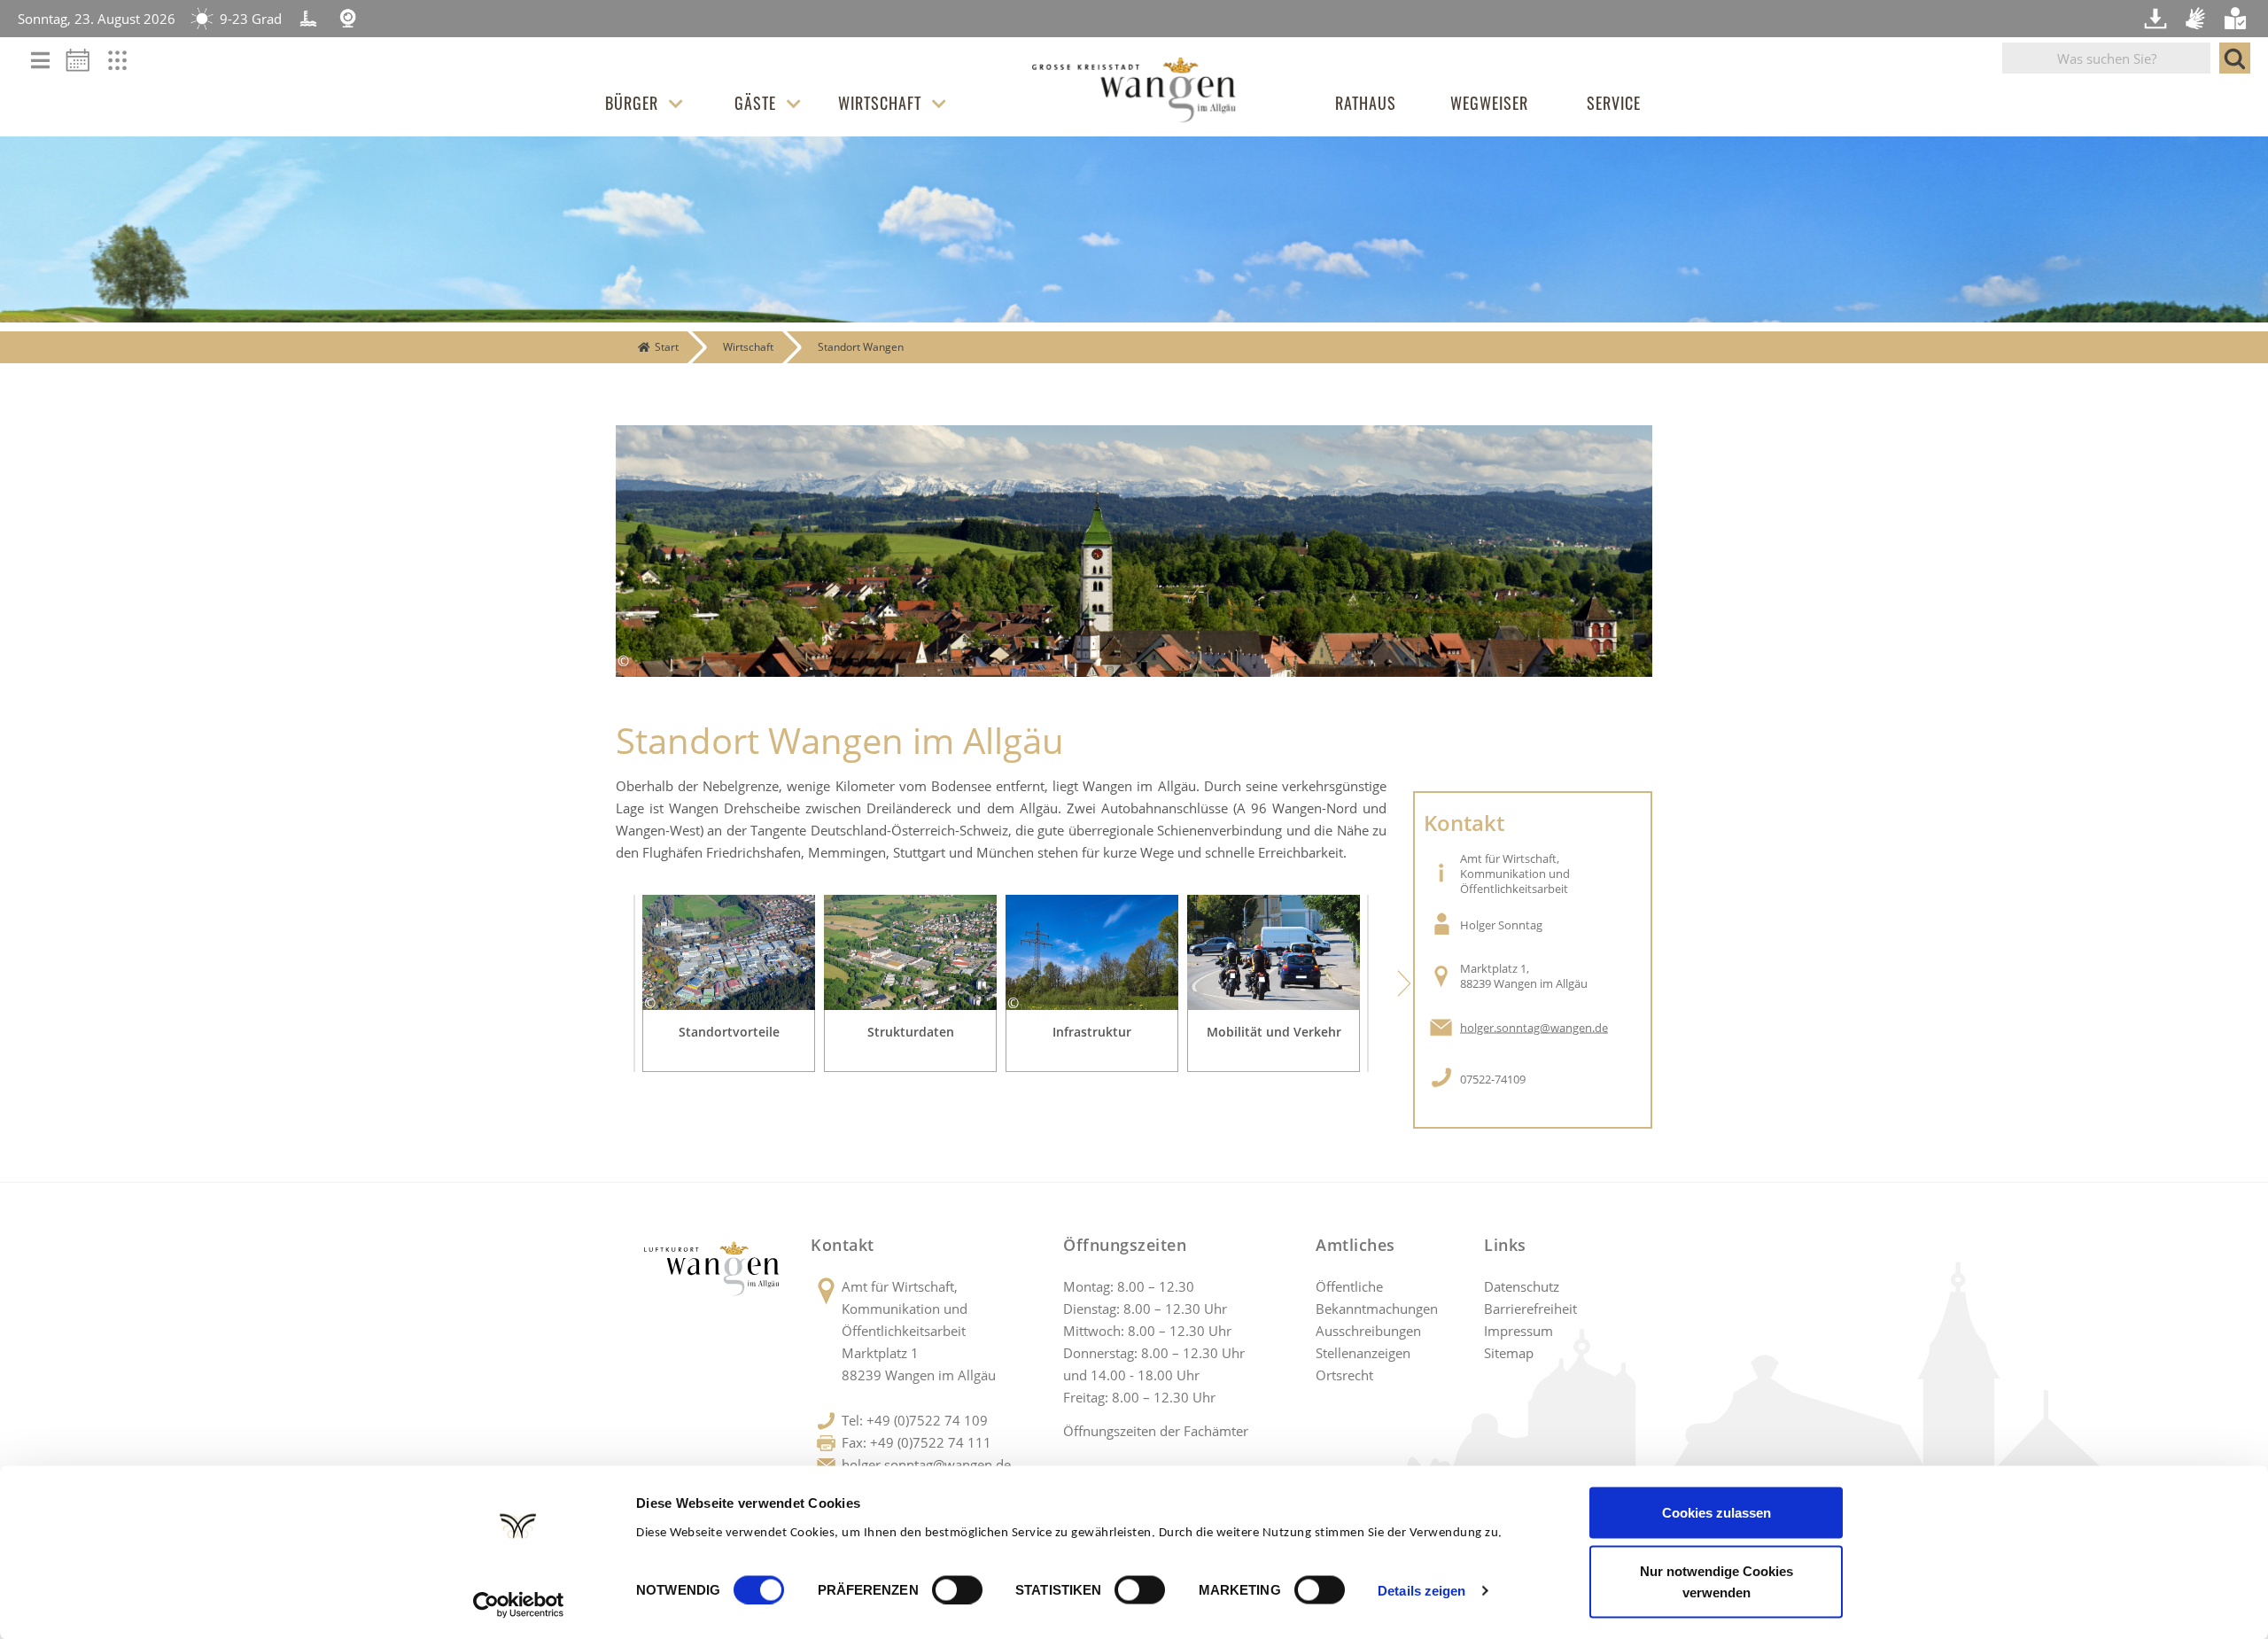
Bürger (632, 103)
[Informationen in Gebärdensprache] (2197, 19)
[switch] (957, 1589)
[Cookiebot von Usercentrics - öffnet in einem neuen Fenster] (519, 1604)
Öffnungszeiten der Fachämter (1156, 1431)
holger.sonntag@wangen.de (1534, 1028)
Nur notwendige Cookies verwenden (1717, 1581)
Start (667, 347)
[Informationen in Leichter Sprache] (2237, 19)
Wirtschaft (880, 103)
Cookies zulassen (1717, 1513)
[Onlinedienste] (128, 66)
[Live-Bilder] (348, 19)
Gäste (755, 103)
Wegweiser (1489, 103)
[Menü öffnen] (40, 62)
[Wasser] (308, 19)
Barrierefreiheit (1530, 1309)
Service (1614, 103)
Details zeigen (1421, 1590)
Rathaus (1366, 103)
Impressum (1518, 1331)
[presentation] (598, 983)
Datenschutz (1522, 1286)
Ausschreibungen (1368, 1331)
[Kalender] (84, 66)
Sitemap (1509, 1353)
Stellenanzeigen (1363, 1353)
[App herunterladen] (2157, 19)
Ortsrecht (1344, 1375)
